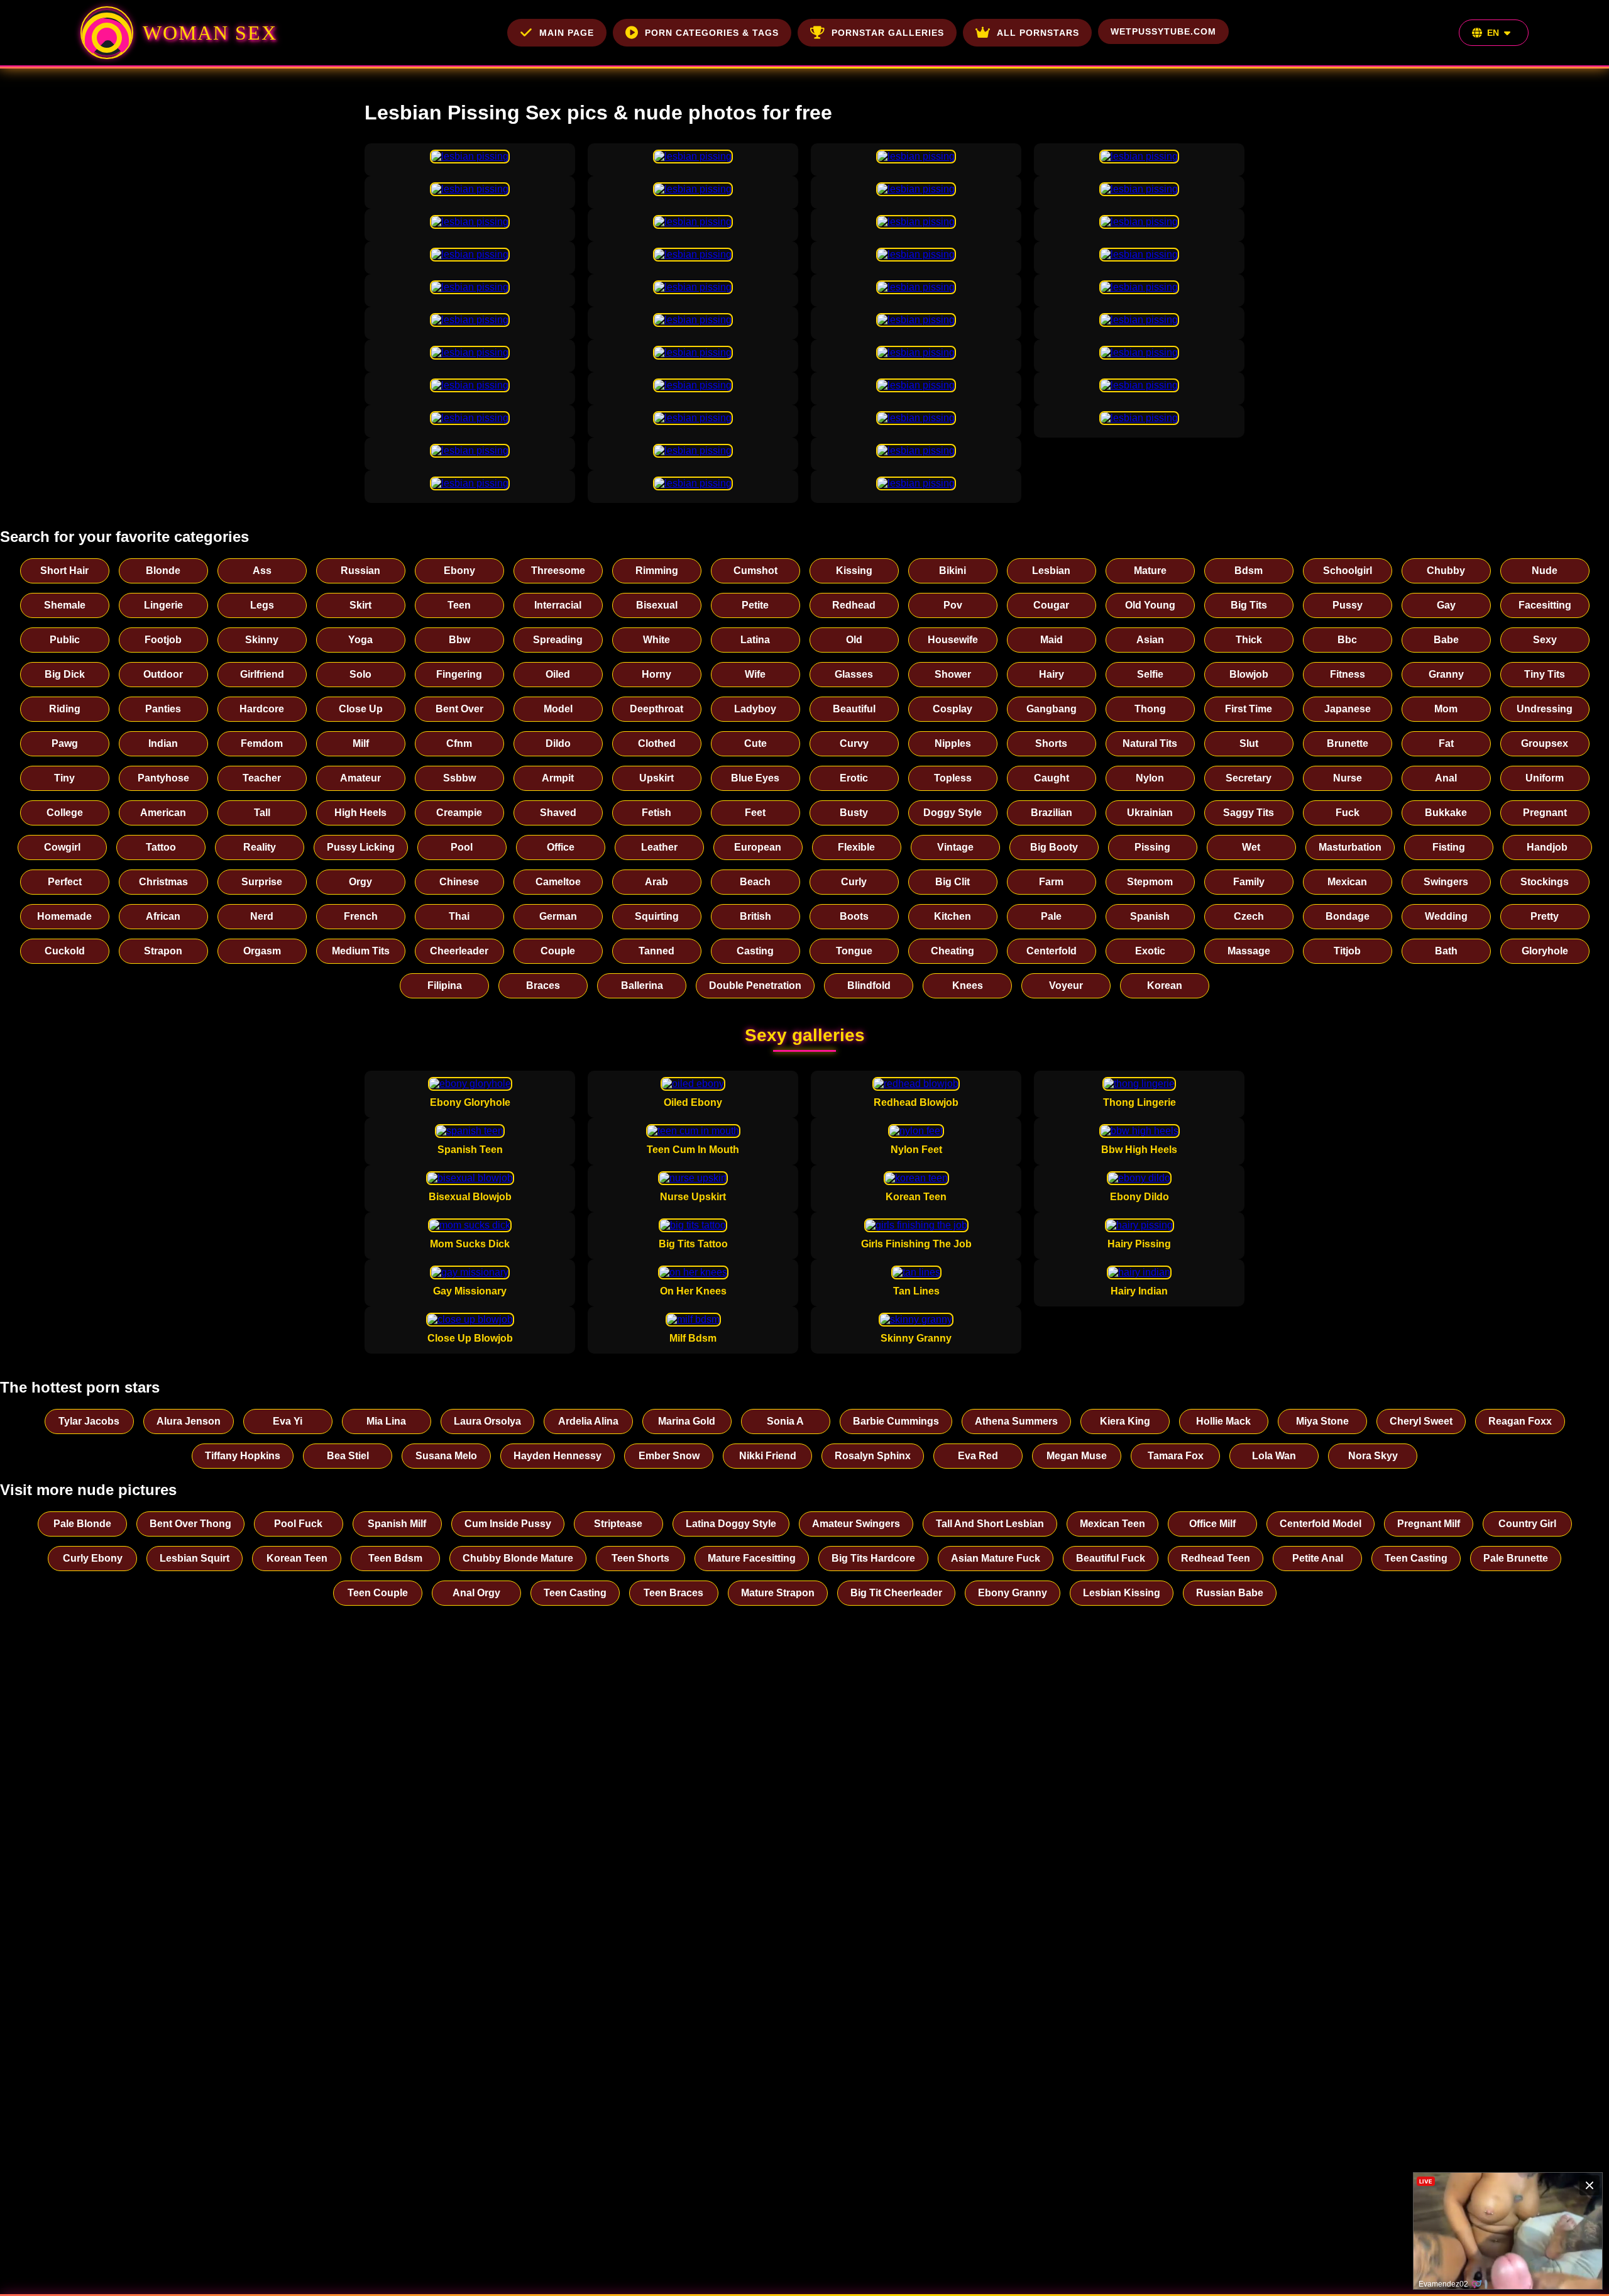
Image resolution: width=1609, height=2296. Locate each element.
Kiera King (1125, 1421)
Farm (1051, 882)
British (755, 916)
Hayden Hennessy (557, 1456)
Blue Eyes (755, 778)
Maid (1052, 640)
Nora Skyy (1373, 1456)
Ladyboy (755, 709)
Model (558, 709)
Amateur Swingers (856, 1524)
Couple (558, 951)
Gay (1446, 605)
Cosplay (953, 709)
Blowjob (1249, 674)
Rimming (657, 571)
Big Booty (1054, 847)
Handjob (1547, 847)
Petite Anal (1318, 1558)
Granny (1446, 674)
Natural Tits (1150, 743)
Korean (1165, 985)
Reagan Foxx (1520, 1421)
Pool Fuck (298, 1524)
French (361, 916)
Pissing (1152, 847)
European (758, 847)
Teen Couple (378, 1593)
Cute (755, 743)
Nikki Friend (768, 1456)
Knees (968, 985)
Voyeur (1066, 985)
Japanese (1348, 709)
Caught (1052, 778)
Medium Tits (361, 951)
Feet (755, 813)
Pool (462, 847)
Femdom (262, 743)
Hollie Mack (1223, 1421)
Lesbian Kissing (1122, 1593)
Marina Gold (687, 1421)
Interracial (558, 605)
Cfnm (459, 743)
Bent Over (459, 709)
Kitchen (953, 916)
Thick (1249, 640)
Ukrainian (1150, 813)
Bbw (459, 640)
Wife (755, 674)
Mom (1446, 709)
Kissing (854, 571)
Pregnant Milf (1429, 1524)
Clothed (657, 743)
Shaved (558, 813)
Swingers (1446, 882)
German (558, 916)
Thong (1150, 709)
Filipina (445, 985)
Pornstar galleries (888, 33)
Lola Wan (1274, 1456)
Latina (755, 640)
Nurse (1348, 778)
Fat (1446, 743)
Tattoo (161, 847)
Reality (260, 847)
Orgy (360, 882)
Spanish (1150, 916)
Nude (1545, 571)
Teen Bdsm (395, 1558)
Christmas (163, 882)
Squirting (657, 916)
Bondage (1348, 916)
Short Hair (64, 571)
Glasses (854, 674)
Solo (360, 674)
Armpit (558, 778)
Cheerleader (459, 951)
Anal (1446, 778)
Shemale (65, 605)
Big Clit (953, 882)
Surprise (262, 882)
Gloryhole (1545, 951)
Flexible (856, 847)
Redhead (854, 605)
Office (561, 847)
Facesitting (1545, 605)
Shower (953, 674)
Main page (567, 33)
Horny (656, 674)
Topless (953, 778)
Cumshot (755, 571)
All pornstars (1038, 33)
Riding (65, 709)
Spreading (558, 640)
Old (854, 640)
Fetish (656, 813)
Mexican (1347, 882)
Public (65, 640)
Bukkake (1446, 813)
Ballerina (642, 985)
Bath (1446, 951)
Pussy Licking (361, 847)
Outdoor (163, 674)
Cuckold (65, 951)
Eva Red (978, 1456)
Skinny (262, 640)
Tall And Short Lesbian (990, 1524)
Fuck (1348, 813)
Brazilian (1052, 813)
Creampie (459, 813)
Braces (543, 985)
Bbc (1347, 640)
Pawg (65, 743)
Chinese (459, 882)
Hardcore (262, 709)
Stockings (1545, 882)
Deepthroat (656, 709)
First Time (1249, 709)
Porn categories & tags (712, 33)
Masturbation (1350, 847)
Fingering (459, 674)
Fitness (1348, 674)
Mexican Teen (1112, 1524)
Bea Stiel (348, 1456)
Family (1249, 882)
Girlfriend (262, 674)
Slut (1249, 743)
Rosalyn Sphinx (873, 1456)
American (163, 813)
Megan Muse (1077, 1456)
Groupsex (1545, 743)
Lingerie (163, 605)
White (656, 640)
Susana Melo (446, 1456)
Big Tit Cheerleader (896, 1593)
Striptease (618, 1524)
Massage (1249, 951)
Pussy (1348, 605)
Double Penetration (755, 985)
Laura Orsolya (487, 1421)
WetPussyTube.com (1163, 31)
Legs (262, 605)
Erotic (854, 778)
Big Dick (65, 674)
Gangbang (1052, 709)
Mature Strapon (778, 1593)
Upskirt (656, 778)
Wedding (1446, 916)
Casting (755, 951)
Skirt (360, 605)
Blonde (163, 571)
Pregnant (1545, 813)
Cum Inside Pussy (508, 1524)
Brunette (1348, 743)
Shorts (1051, 743)
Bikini (953, 571)
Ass (262, 571)
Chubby (1446, 571)
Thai (459, 916)
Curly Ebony (93, 1558)
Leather (659, 847)
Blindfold (869, 985)
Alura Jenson (189, 1421)
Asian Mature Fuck (996, 1558)
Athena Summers (1016, 1421)
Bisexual (657, 605)
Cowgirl (62, 847)
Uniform (1545, 778)
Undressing (1545, 709)
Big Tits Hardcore (873, 1558)
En (1493, 33)
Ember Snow (669, 1456)
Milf (361, 743)
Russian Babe (1230, 1593)
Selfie (1150, 674)
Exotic (1150, 951)
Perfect (65, 882)
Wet (1251, 847)
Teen (459, 605)
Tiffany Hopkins (243, 1456)
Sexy (1545, 640)
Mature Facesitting (752, 1558)
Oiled (558, 674)
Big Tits (1249, 605)
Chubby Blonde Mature (518, 1558)
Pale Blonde (82, 1524)
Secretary (1249, 778)
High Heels (360, 813)
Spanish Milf (397, 1524)
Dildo (558, 743)
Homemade (64, 916)
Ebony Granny (1013, 1593)
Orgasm (262, 951)
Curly (854, 882)
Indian (163, 743)
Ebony (459, 571)
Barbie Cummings (896, 1421)
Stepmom (1150, 882)
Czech (1249, 916)
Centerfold (1052, 951)
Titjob (1347, 951)
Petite (755, 605)
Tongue (854, 951)
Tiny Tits (1545, 674)
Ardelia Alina (588, 1421)
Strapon (163, 951)
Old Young (1150, 605)
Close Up (361, 709)
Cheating (953, 951)
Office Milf (1212, 1524)
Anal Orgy (476, 1593)
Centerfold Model (1321, 1524)
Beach (755, 882)
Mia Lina (386, 1421)
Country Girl (1527, 1524)
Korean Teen (297, 1558)
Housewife (953, 640)
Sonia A (785, 1421)
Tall (262, 813)
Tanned (656, 951)
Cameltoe (558, 882)
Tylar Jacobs (89, 1421)
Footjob (163, 640)
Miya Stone (1322, 1421)
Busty (854, 813)
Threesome (558, 571)
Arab (656, 882)
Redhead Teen (1216, 1558)
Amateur (360, 778)
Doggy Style (953, 813)
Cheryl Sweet (1421, 1421)
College (65, 813)
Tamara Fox (1176, 1456)
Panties (163, 709)
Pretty (1545, 916)
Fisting (1449, 847)
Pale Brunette (1516, 1558)
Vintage (955, 847)
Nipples (953, 743)
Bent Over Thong (190, 1524)
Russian (360, 571)
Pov (953, 605)
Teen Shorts (640, 1558)
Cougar (1051, 605)
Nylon (1150, 778)
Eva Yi (288, 1421)
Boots (854, 916)
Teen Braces (673, 1593)
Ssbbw (459, 778)
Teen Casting (1416, 1558)
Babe (1446, 640)
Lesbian (1051, 571)
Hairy (1052, 674)
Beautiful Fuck (1111, 1558)
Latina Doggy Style (731, 1524)
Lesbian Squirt (195, 1558)
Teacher (262, 778)
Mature (1150, 571)
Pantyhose (163, 778)
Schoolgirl (1348, 571)
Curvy (854, 743)
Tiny (64, 778)
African (163, 916)
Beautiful (854, 709)
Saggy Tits (1249, 813)
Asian (1150, 640)
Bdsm (1249, 571)
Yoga (360, 640)
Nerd (262, 916)
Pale (1051, 916)
